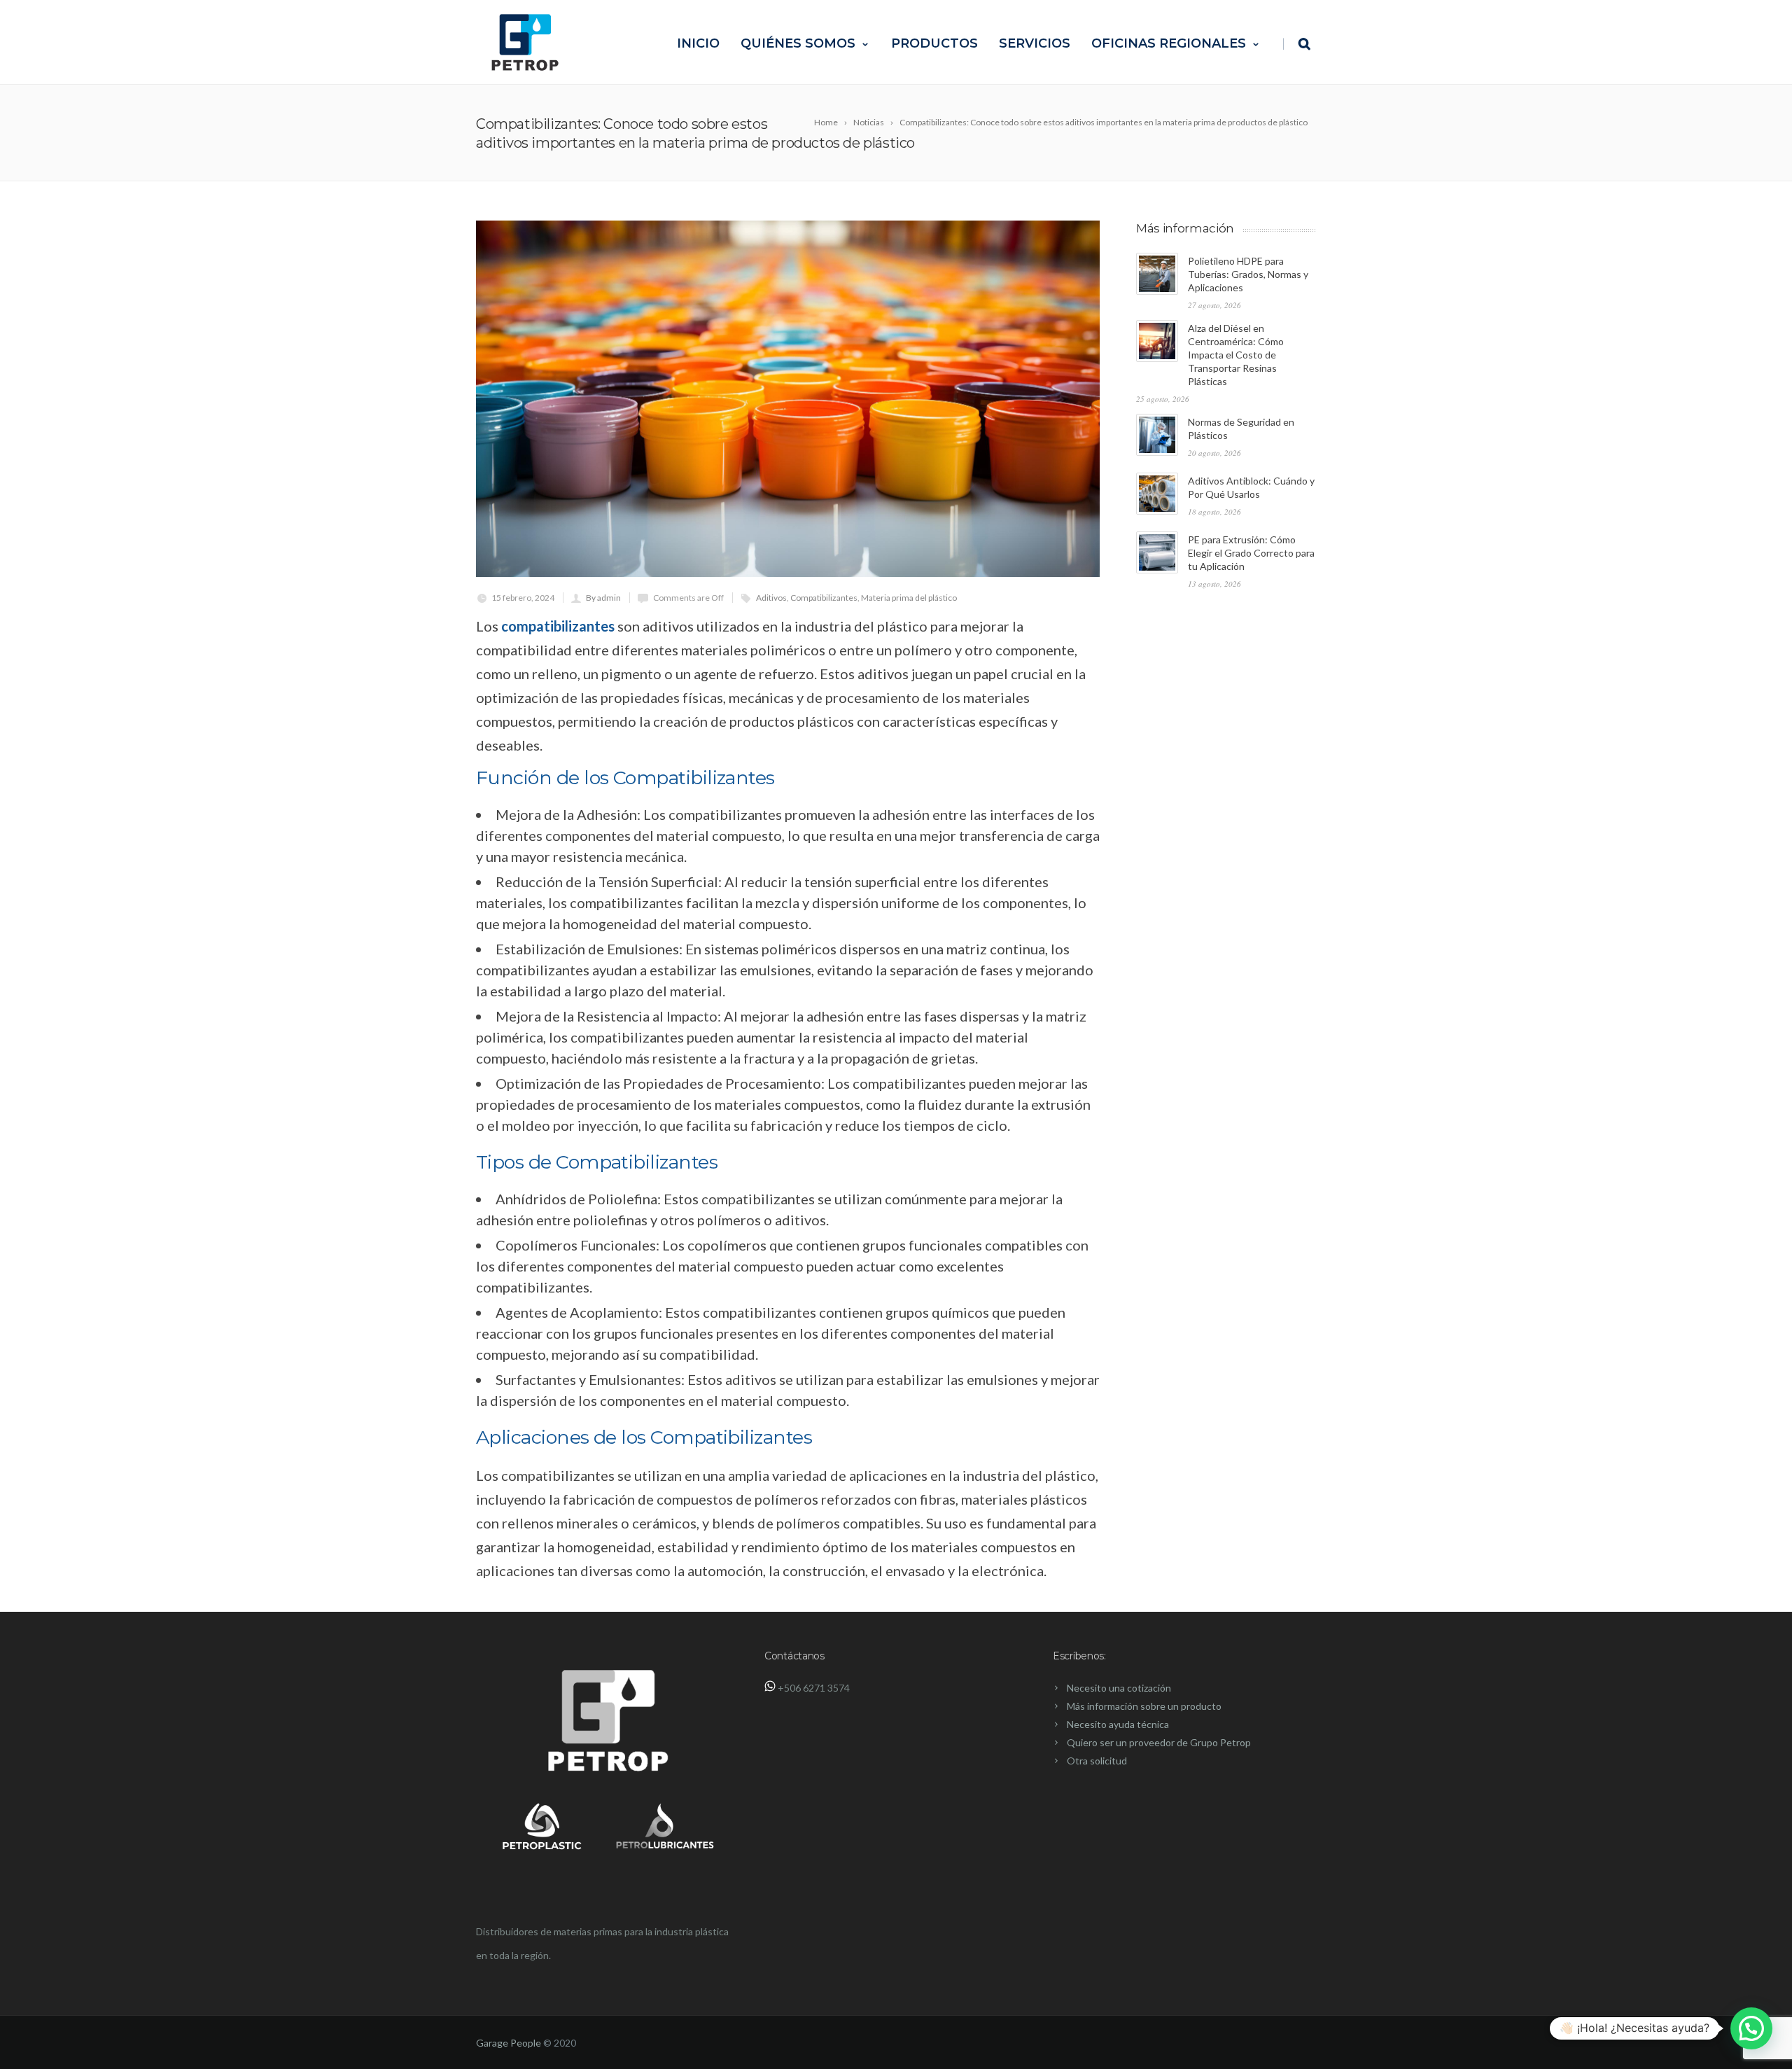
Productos (934, 43)
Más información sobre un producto (1144, 1706)
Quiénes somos (798, 43)
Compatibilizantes (824, 598)
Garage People (509, 2043)
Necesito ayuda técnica (1118, 1724)
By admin (603, 598)
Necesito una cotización (1119, 1688)
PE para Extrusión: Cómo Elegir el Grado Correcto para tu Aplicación (1251, 553)
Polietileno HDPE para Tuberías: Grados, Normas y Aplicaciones (1248, 274)
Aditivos (771, 598)
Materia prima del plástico (909, 598)
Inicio (698, 43)
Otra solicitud (1097, 1761)
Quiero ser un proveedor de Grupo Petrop (1159, 1742)
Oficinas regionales (1169, 43)
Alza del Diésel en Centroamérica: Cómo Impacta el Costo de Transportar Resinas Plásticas (1236, 355)
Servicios (1035, 43)
